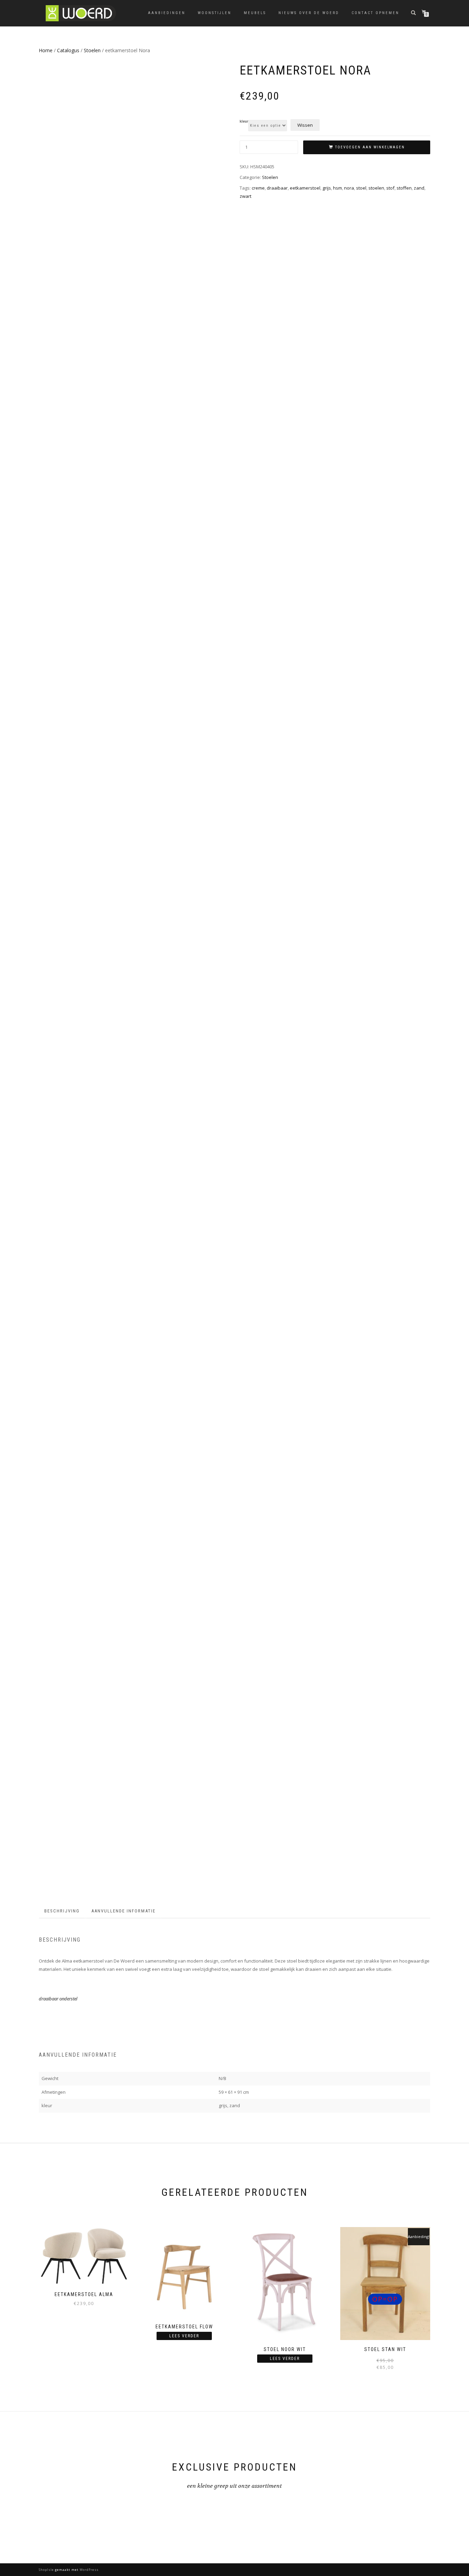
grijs (327, 188)
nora (349, 188)
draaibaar (277, 188)
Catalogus (68, 50)
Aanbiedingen (167, 13)
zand (419, 188)
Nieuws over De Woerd (309, 13)
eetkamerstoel (305, 188)
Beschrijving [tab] (62, 1911)
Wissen (305, 125)
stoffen (404, 188)
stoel (361, 188)
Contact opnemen (375, 13)
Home (46, 50)
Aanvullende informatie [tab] (123, 1911)
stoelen (376, 188)
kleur (244, 122)
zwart (245, 196)
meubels (255, 13)
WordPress (89, 2570)
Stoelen (92, 50)
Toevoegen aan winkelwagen (370, 147)
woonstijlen (215, 13)
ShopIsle (47, 2570)
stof (390, 188)
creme (258, 188)
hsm (338, 188)
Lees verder (184, 2336)
